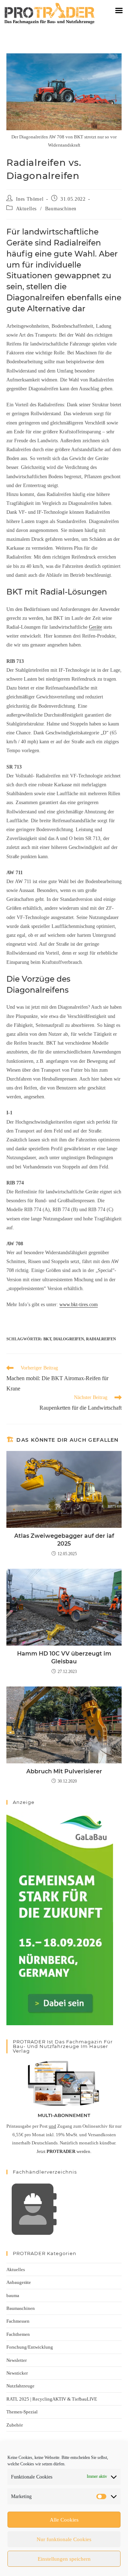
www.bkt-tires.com (79, 1305)
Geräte (95, 627)
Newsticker (17, 2373)
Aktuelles (26, 209)
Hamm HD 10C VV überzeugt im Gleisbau (64, 1657)
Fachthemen (18, 2334)
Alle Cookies (64, 2520)
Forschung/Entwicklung (30, 2347)
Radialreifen (101, 1339)
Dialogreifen (69, 1339)
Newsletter (17, 2360)
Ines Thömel (30, 199)
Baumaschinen (61, 209)
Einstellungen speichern (64, 2559)
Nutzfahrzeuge (20, 2386)
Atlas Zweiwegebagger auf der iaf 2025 (64, 1540)
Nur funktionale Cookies (64, 2539)
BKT (47, 1339)
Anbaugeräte (19, 2282)
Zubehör (15, 2425)
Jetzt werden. (64, 2151)
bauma (13, 2295)
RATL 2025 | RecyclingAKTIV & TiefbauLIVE (52, 2399)
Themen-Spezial (22, 2412)
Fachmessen (18, 2321)
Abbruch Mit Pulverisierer (64, 1771)
